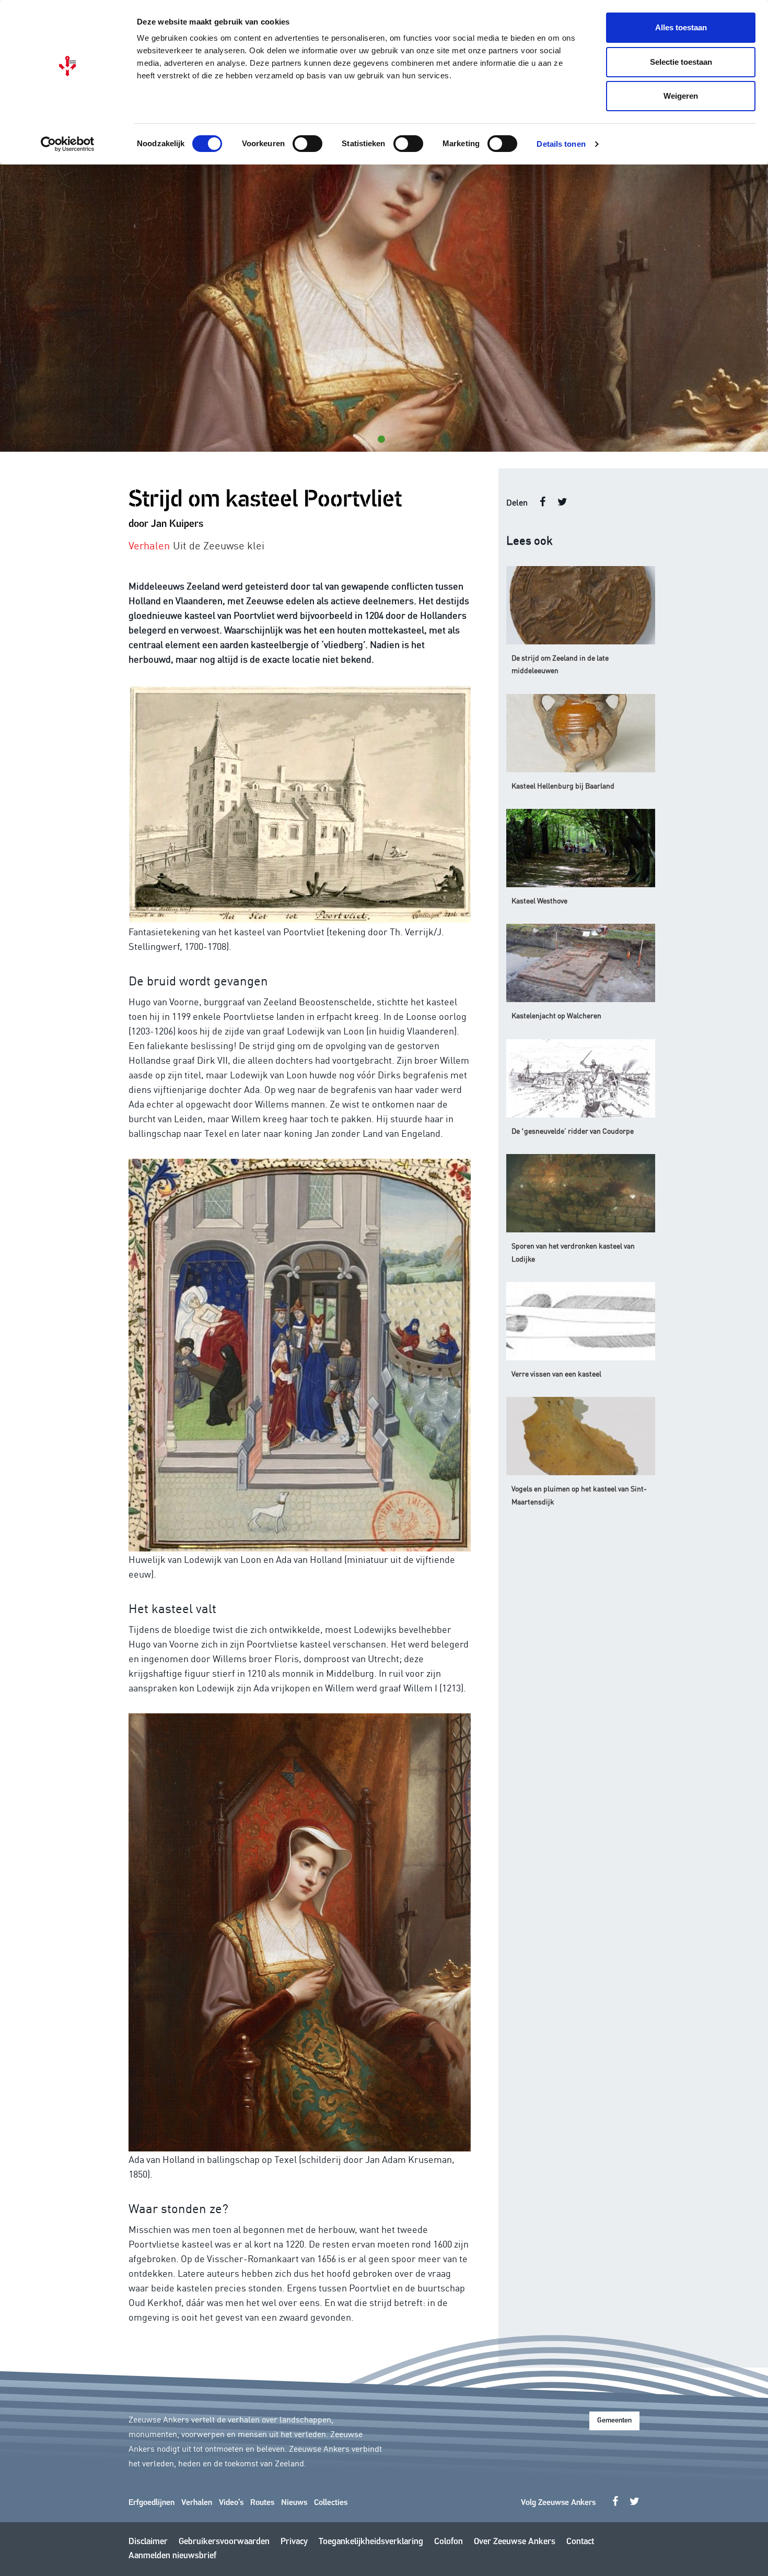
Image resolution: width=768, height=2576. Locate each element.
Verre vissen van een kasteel (556, 1373)
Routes (262, 2503)
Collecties (331, 2503)
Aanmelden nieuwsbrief (172, 2556)
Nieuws (294, 2503)
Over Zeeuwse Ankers (515, 2542)
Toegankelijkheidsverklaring (371, 2542)
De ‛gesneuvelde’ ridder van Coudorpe (573, 1131)
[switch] (307, 144)
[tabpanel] (384, 308)
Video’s (231, 2503)
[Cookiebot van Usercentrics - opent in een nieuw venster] (68, 144)
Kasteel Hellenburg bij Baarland (563, 785)
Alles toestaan (681, 27)
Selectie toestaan (681, 62)
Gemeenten (614, 2421)
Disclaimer (148, 2542)
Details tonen (561, 144)
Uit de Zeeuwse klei (219, 545)
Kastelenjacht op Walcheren (556, 1015)
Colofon (449, 2542)
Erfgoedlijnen (152, 2503)
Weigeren (681, 96)
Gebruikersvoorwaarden (224, 2542)
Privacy (294, 2542)
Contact (580, 2542)
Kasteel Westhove (539, 900)
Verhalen (197, 2503)
